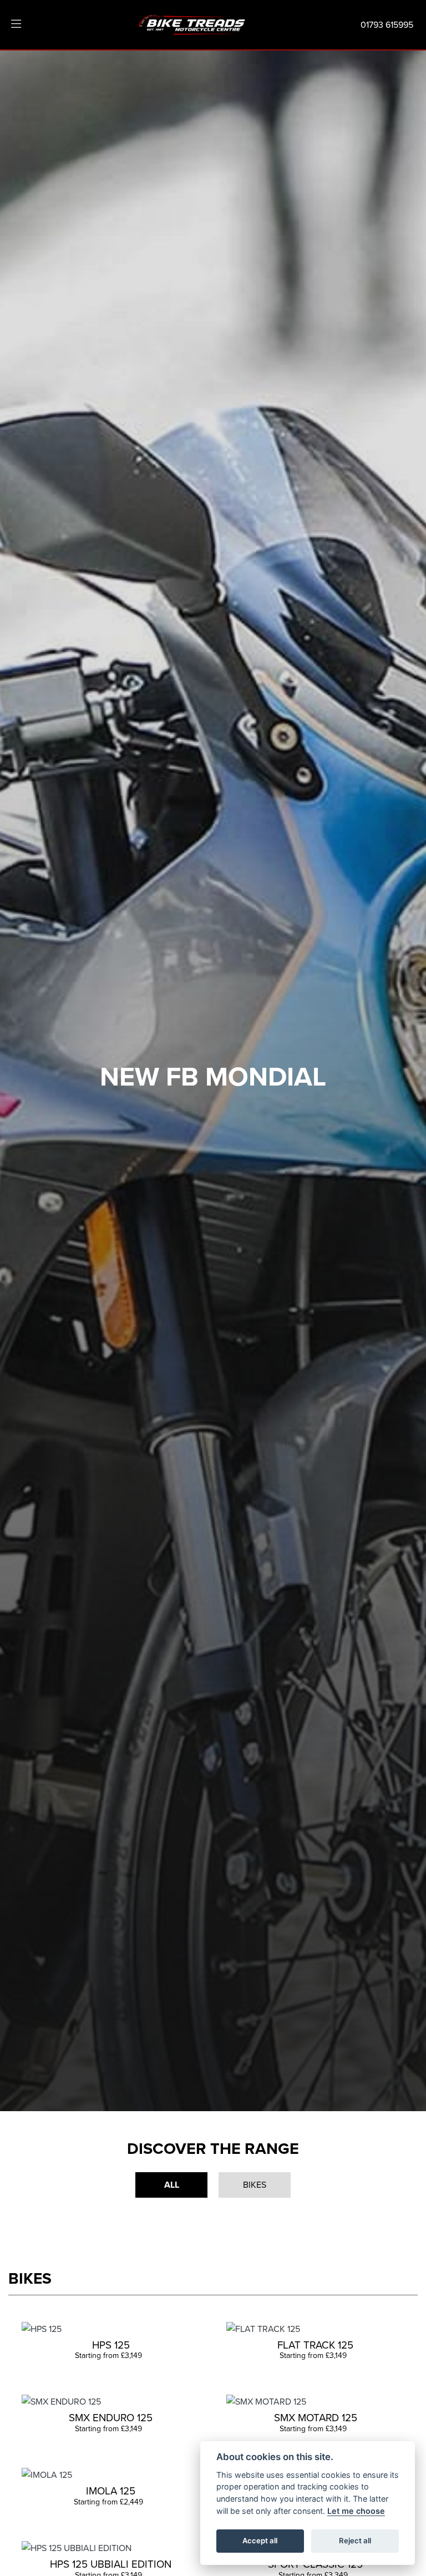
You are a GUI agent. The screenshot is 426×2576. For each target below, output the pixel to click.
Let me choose (356, 2511)
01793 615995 (387, 24)
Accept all (260, 2540)
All (172, 2185)
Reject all (355, 2540)
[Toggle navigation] (16, 24)
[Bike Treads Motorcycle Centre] (192, 23)
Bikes (255, 2184)
